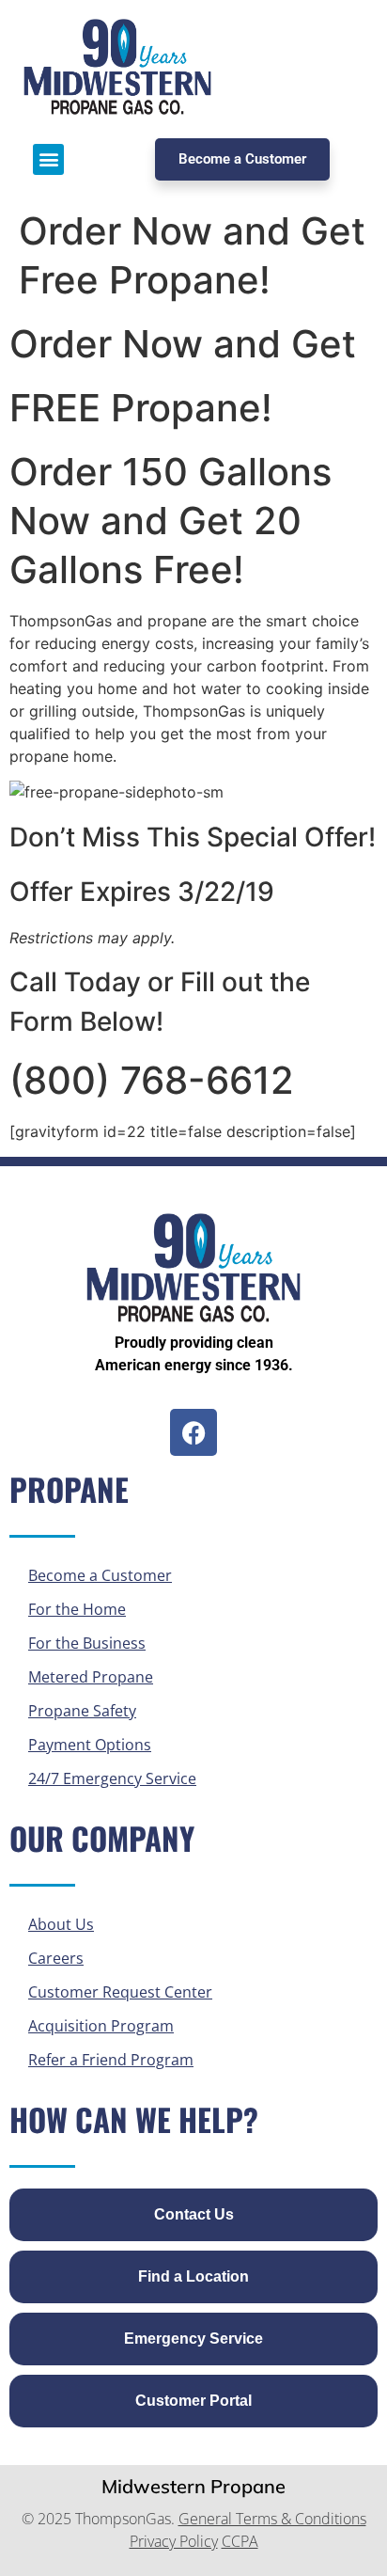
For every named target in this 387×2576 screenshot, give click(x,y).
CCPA (240, 2541)
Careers (56, 1958)
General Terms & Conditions (272, 2519)
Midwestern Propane (193, 2486)
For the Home (77, 1609)
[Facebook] (193, 1432)
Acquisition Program (101, 2026)
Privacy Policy (174, 2541)
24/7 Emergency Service (112, 1778)
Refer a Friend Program (111, 2060)
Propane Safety (82, 1711)
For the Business (87, 1643)
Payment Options (90, 1745)
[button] (48, 159)
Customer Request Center (120, 1992)
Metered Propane (91, 1677)
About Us (61, 1924)
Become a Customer (100, 1575)
